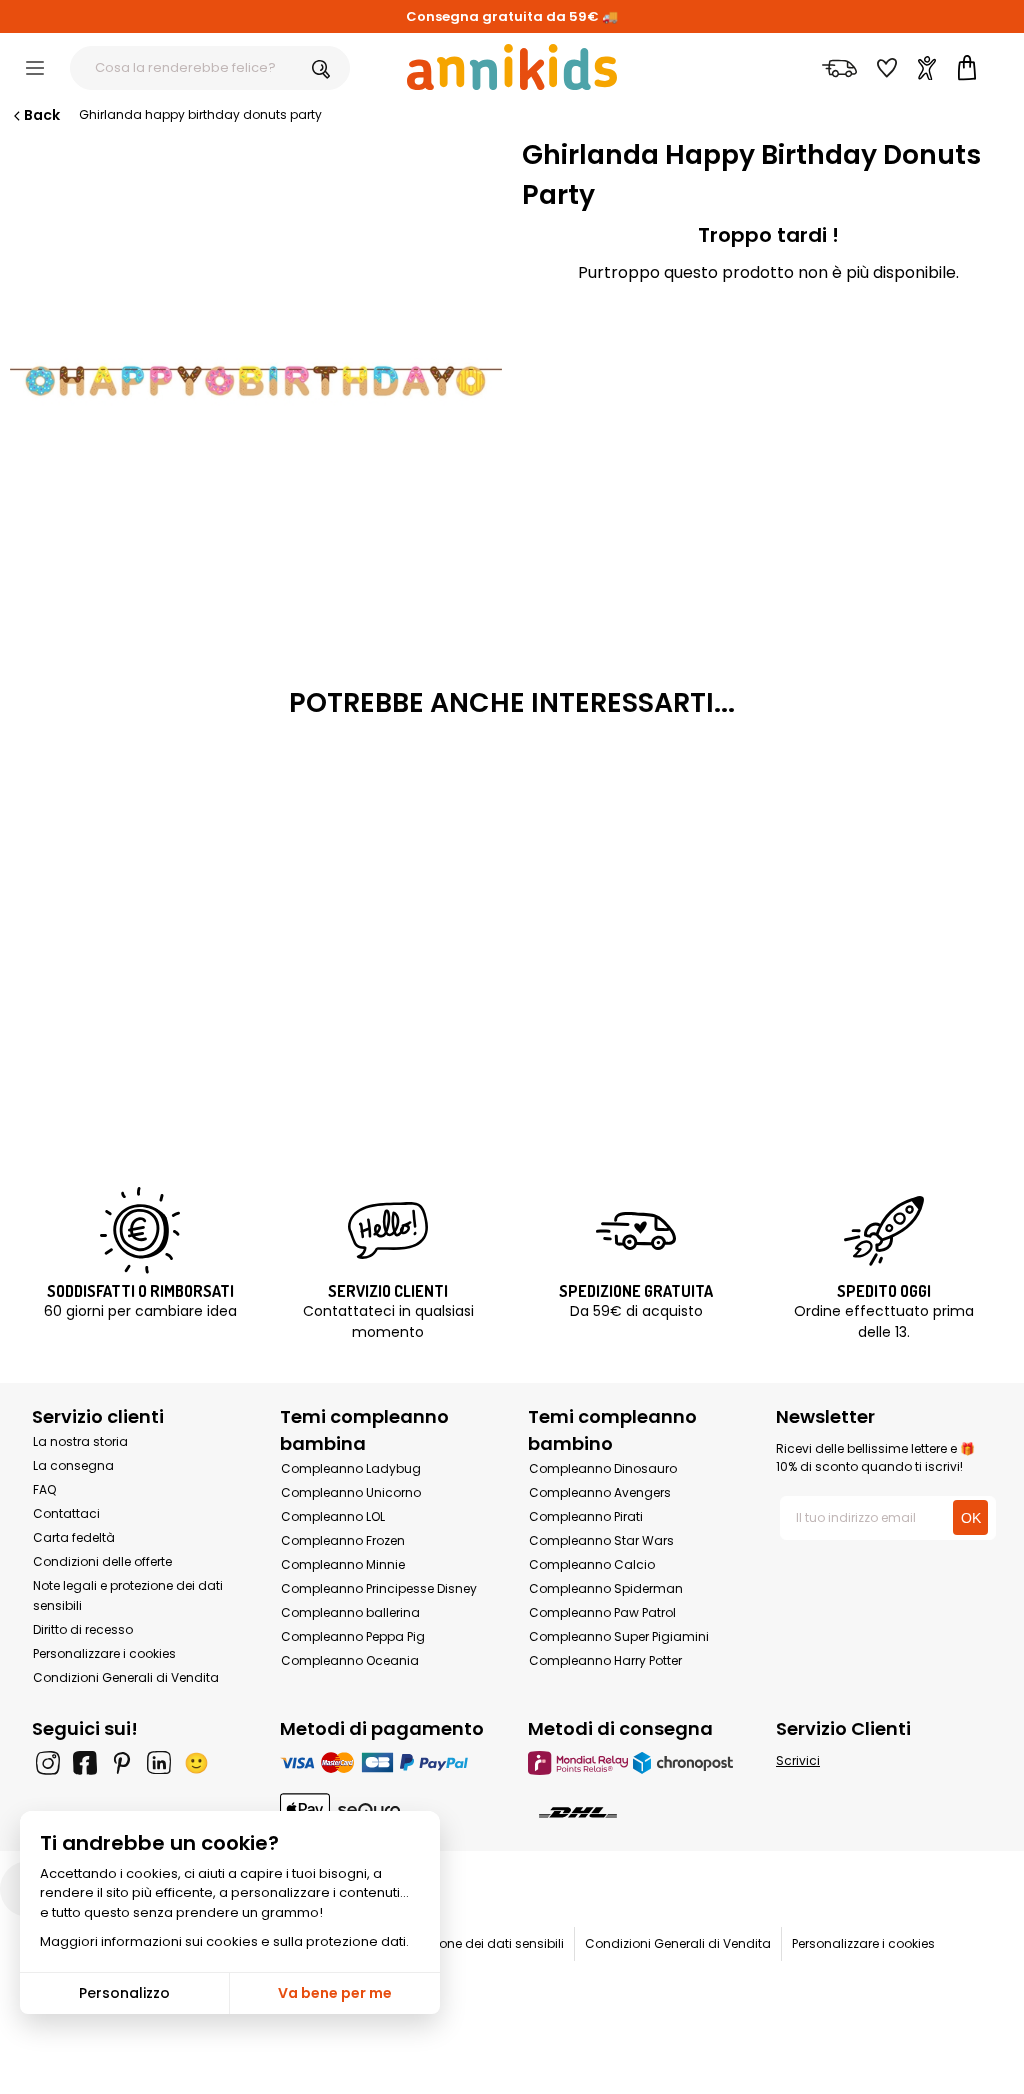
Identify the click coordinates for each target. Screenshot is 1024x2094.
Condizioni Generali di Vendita (126, 1677)
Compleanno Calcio (592, 1564)
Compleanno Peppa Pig (353, 1636)
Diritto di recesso (83, 1629)
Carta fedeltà (74, 1537)
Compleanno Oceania (350, 1660)
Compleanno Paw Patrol (602, 1612)
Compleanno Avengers (600, 1492)
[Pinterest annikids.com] (122, 1763)
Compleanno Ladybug (351, 1468)
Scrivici (798, 1760)
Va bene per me (335, 1993)
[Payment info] (388, 1762)
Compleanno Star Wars (601, 1540)
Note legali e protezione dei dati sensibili (443, 1943)
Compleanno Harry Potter (605, 1660)
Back (42, 115)
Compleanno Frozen (343, 1540)
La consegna (73, 1465)
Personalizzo (124, 1993)
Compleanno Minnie (343, 1564)
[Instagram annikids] (48, 1763)
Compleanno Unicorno (351, 1492)
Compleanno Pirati (586, 1516)
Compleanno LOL (333, 1516)
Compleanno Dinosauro (603, 1468)
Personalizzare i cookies (104, 1653)
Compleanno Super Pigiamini (619, 1636)
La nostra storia (80, 1441)
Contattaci (66, 1513)
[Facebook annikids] (85, 1763)
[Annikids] (512, 67)
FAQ (44, 1489)
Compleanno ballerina (350, 1612)
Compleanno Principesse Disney (379, 1588)
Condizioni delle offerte (102, 1561)
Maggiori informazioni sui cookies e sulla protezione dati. (224, 1941)
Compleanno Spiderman (606, 1588)
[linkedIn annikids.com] (159, 1763)
